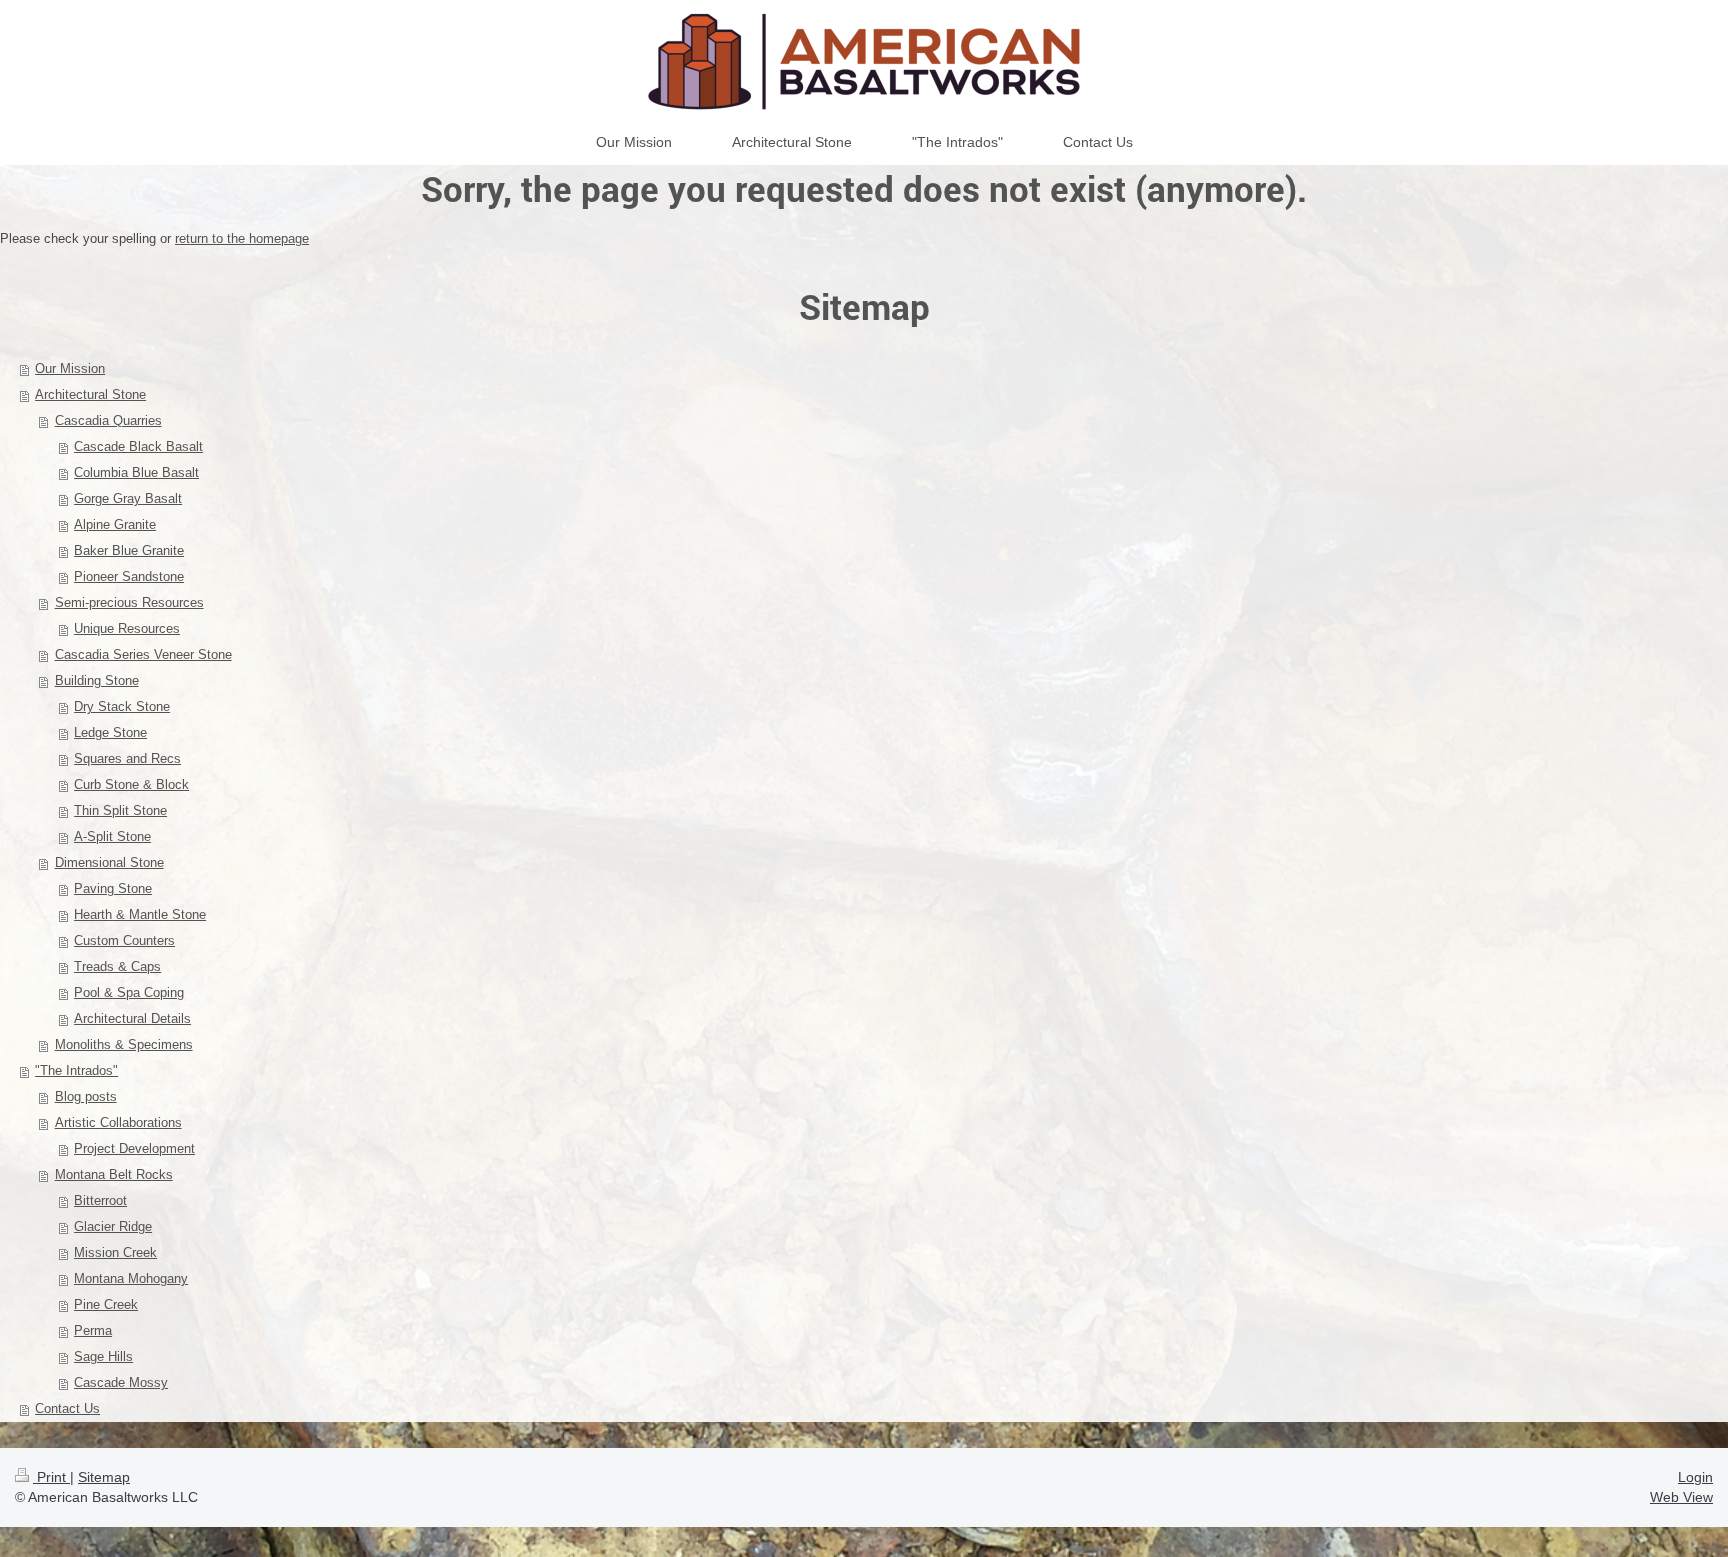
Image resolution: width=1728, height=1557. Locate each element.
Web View (1681, 1497)
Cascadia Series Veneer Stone (143, 654)
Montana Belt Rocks (114, 1174)
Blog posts (86, 1096)
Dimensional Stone (109, 862)
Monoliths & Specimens (124, 1044)
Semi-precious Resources (129, 602)
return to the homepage (242, 238)
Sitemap (104, 1477)
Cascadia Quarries (108, 420)
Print (51, 1477)
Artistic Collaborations (118, 1122)
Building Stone (97, 680)
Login (1695, 1477)
